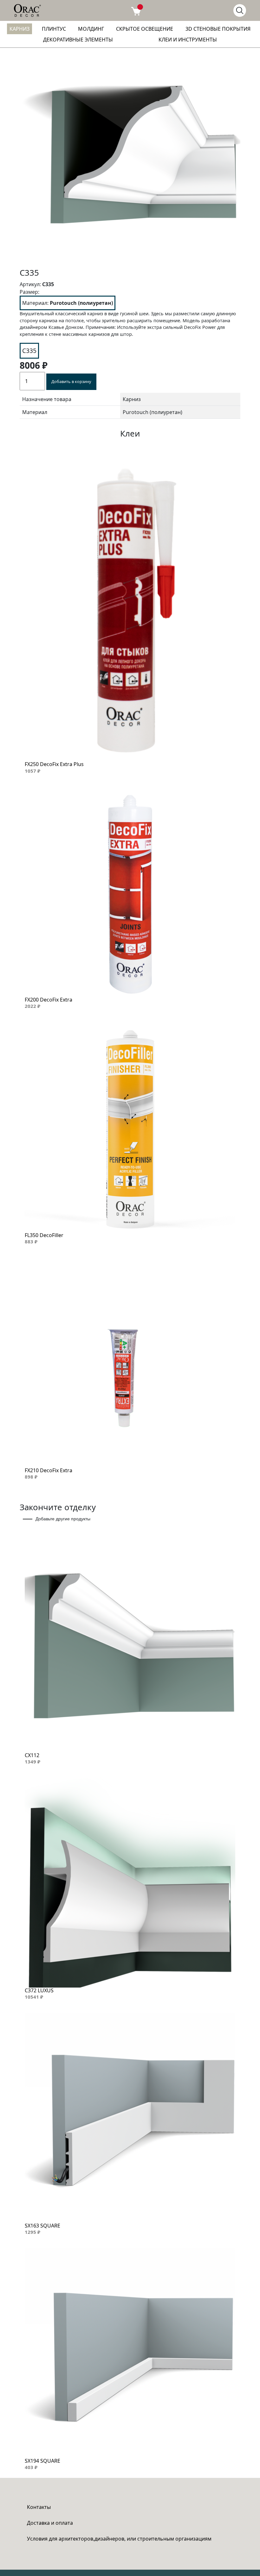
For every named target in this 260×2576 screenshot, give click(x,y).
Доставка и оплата (50, 2523)
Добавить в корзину (71, 381)
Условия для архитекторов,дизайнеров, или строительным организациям (119, 2539)
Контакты (39, 2507)
